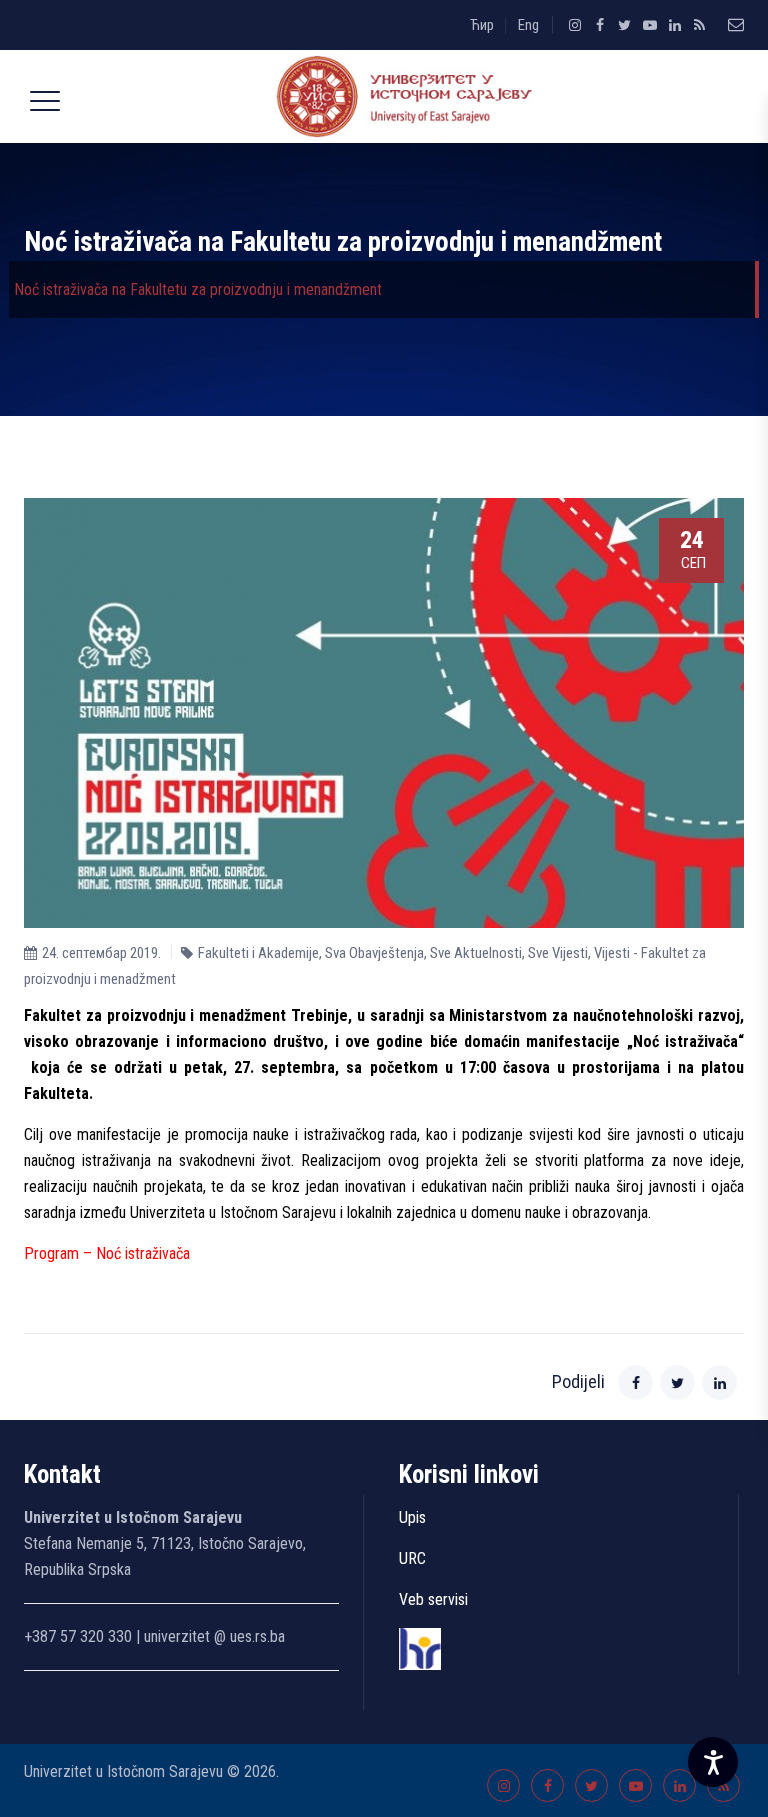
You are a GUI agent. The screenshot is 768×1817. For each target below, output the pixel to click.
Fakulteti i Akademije (258, 953)
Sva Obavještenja (374, 953)
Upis (412, 1517)
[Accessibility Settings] (713, 1762)
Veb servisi (433, 1599)
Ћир (482, 25)
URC (412, 1558)
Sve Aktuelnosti (476, 953)
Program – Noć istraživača (107, 1253)
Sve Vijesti (558, 953)
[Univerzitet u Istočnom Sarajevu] (400, 96)
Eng (528, 25)
